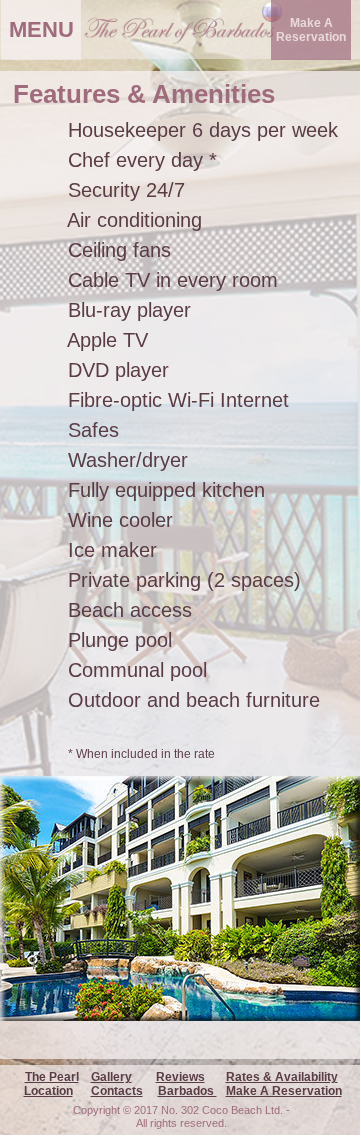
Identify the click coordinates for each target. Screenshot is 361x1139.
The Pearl (52, 1077)
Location (48, 1091)
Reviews (180, 1077)
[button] (311, 30)
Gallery (111, 1077)
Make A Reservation (284, 1091)
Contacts (117, 1091)
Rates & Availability (282, 1077)
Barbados (187, 1091)
